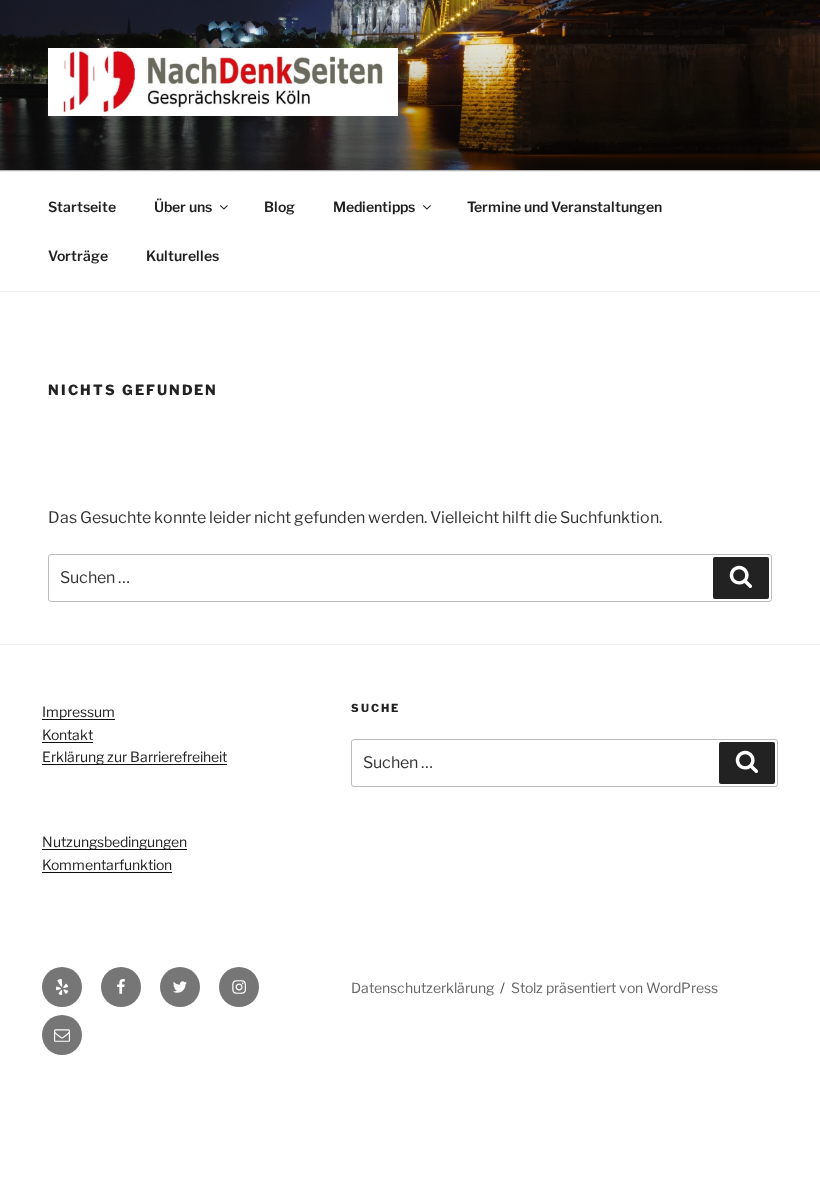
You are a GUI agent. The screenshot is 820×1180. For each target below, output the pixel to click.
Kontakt (67, 734)
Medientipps (374, 206)
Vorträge (78, 255)
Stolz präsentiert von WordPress (614, 987)
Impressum (78, 711)
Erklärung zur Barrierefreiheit (134, 756)
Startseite (82, 206)
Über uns (183, 206)
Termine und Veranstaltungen (564, 206)
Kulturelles (182, 255)
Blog (279, 206)
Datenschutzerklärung (422, 987)
